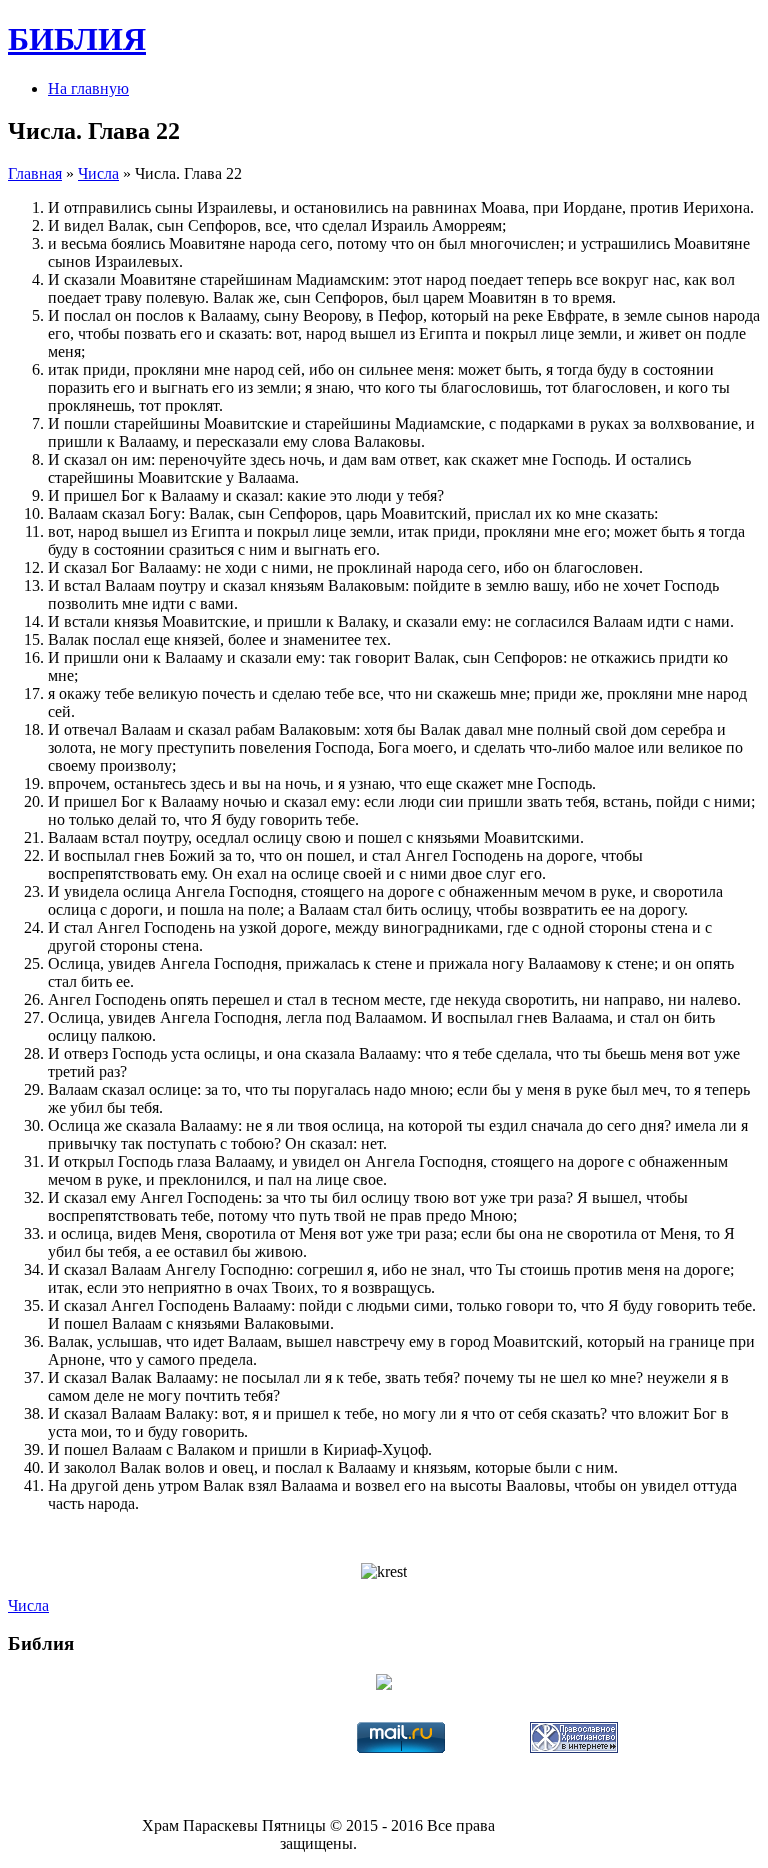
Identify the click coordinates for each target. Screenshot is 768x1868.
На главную (88, 88)
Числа (98, 173)
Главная (35, 173)
